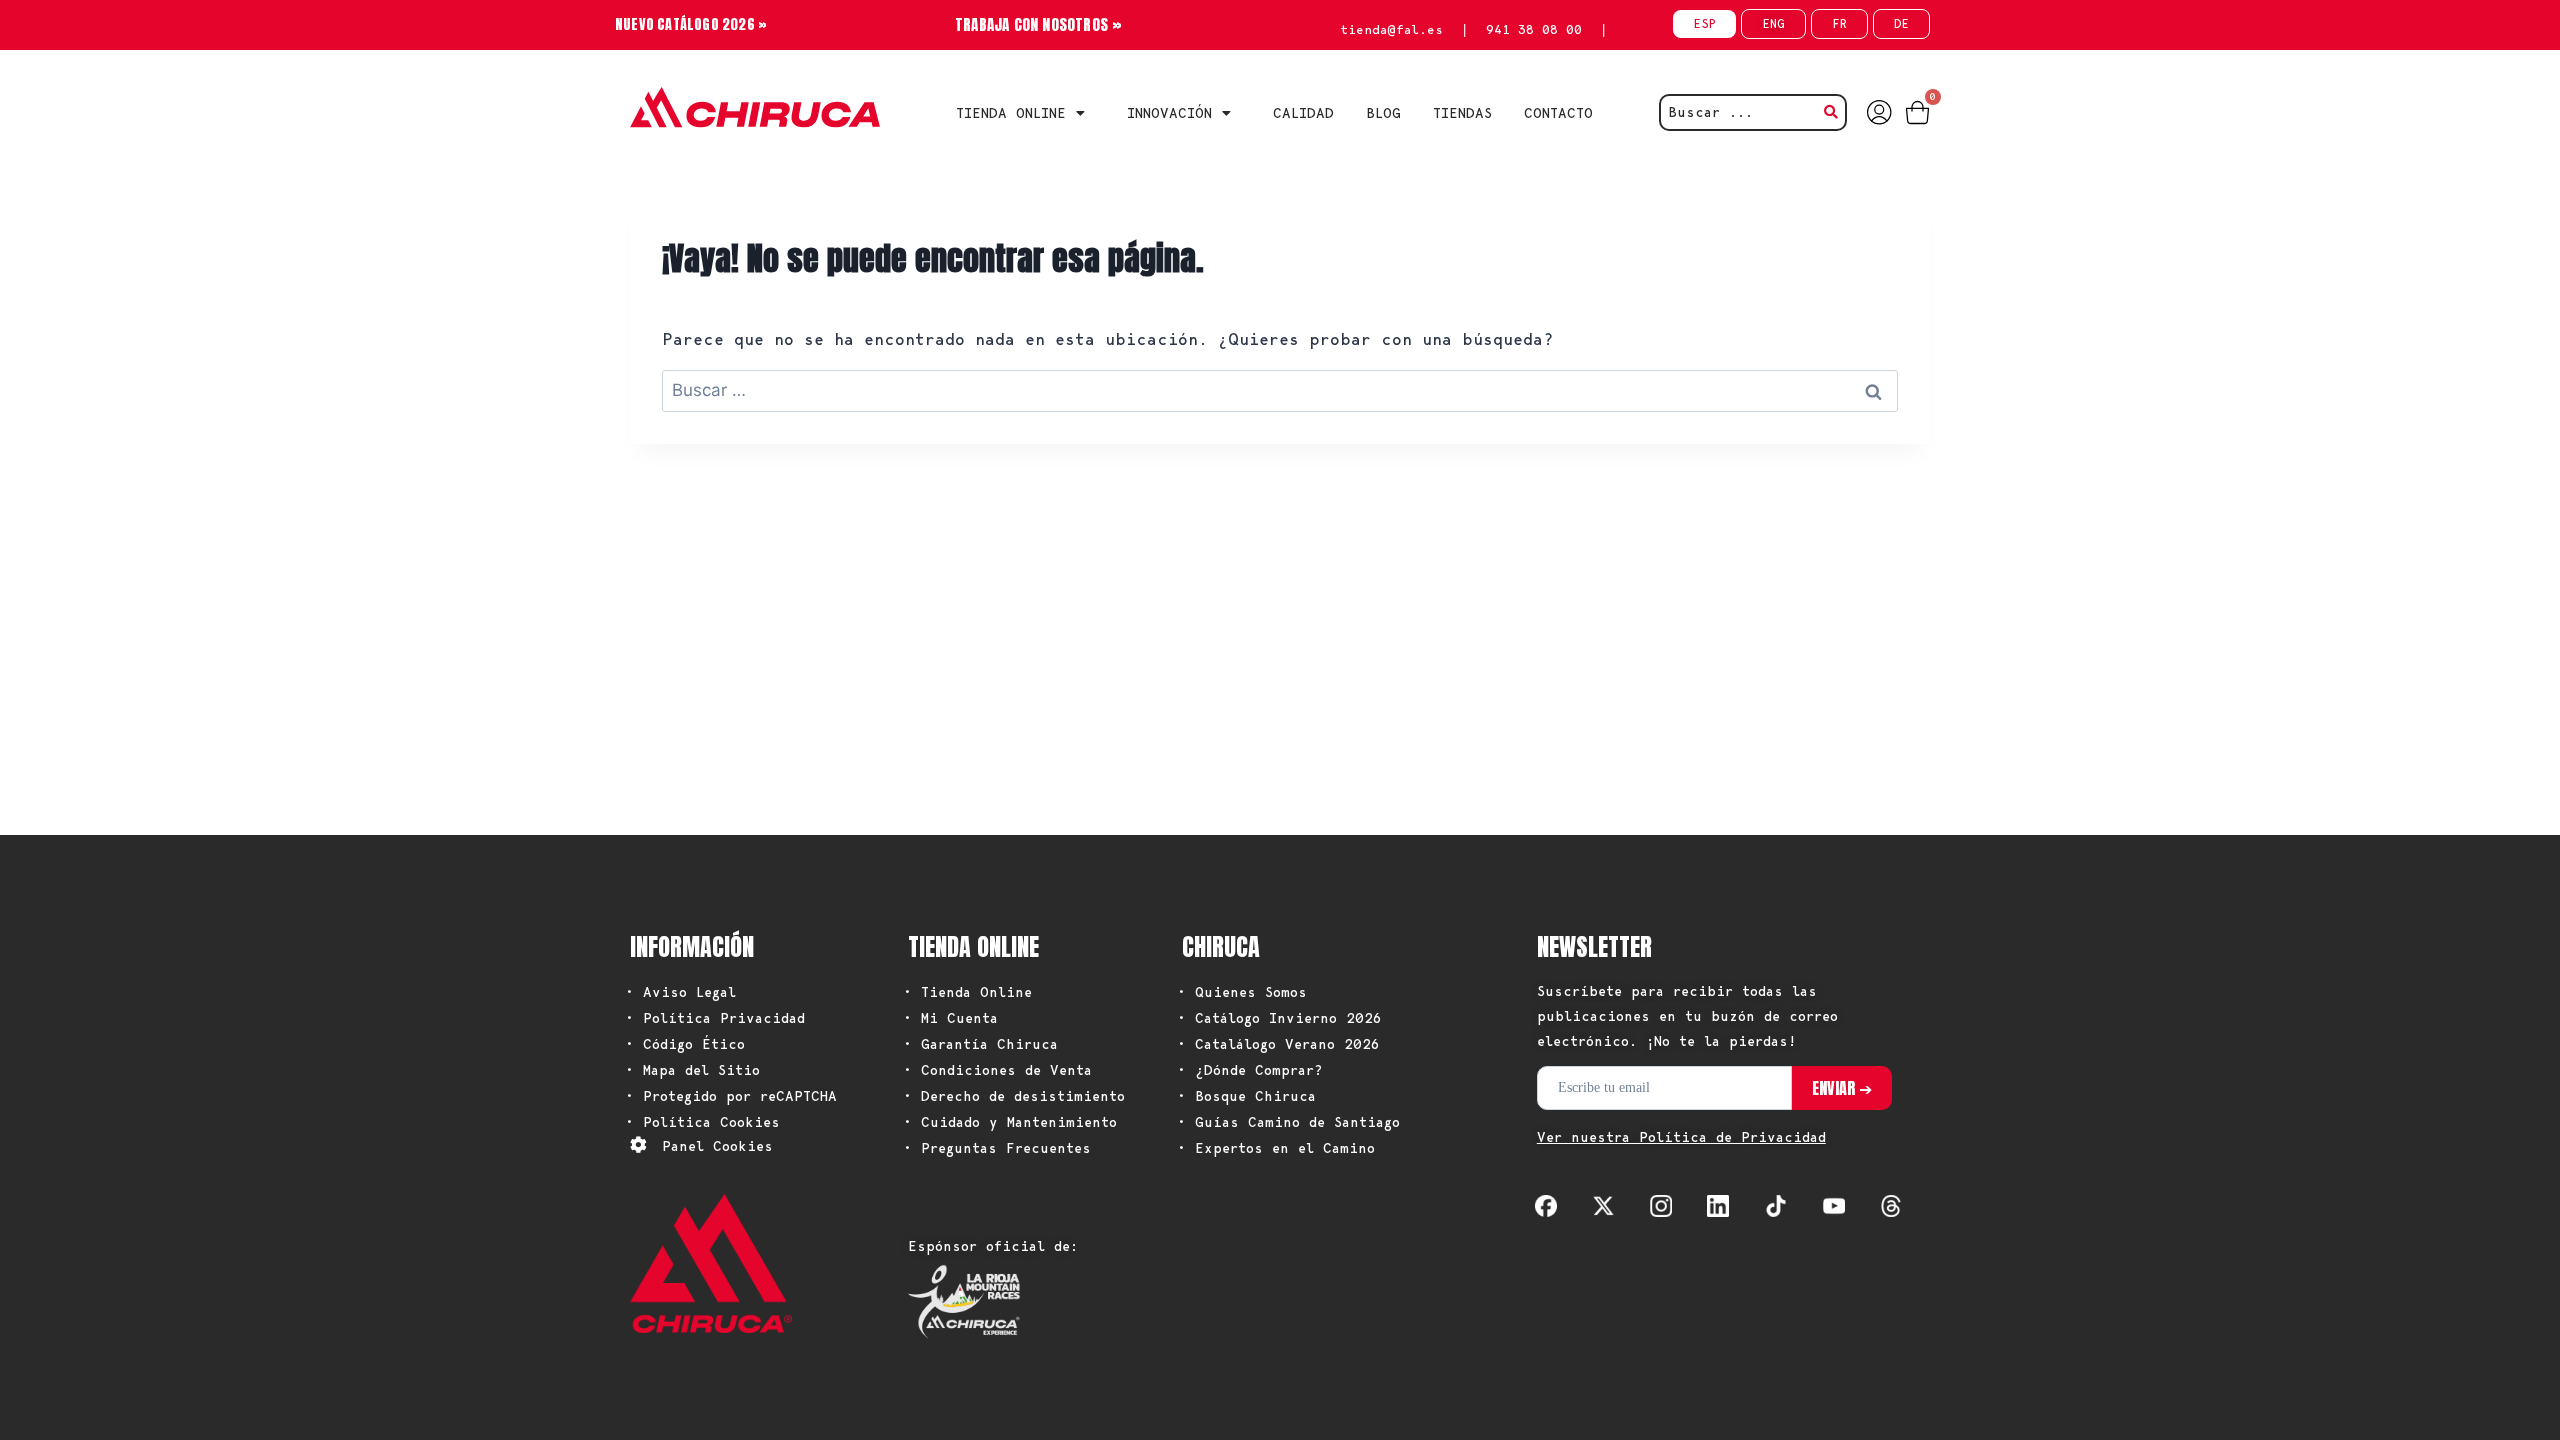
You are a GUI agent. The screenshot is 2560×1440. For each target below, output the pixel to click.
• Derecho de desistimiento (1014, 1096)
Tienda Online (1011, 113)
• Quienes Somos (1242, 992)
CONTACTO (1558, 113)
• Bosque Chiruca (1246, 1096)
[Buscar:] (1280, 390)
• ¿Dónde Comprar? (1250, 1070)
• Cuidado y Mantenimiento (1010, 1122)
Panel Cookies (717, 1146)
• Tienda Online (967, 992)
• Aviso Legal (680, 992)
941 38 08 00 (1534, 29)
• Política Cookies (702, 1122)
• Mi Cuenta (950, 1018)
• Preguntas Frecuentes (997, 1148)
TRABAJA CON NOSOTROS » (1038, 24)
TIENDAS (1462, 113)
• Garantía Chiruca (980, 1044)
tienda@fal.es (1391, 29)
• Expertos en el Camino (1276, 1148)
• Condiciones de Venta (997, 1070)
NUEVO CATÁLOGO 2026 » (691, 24)
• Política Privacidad (715, 1018)
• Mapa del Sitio (692, 1070)
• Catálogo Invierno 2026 (1279, 1018)
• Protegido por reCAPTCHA (731, 1096)
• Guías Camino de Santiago (1288, 1122)
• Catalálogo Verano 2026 (1278, 1044)
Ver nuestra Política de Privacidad (1681, 1137)
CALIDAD (1303, 113)
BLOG (1383, 113)
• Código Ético (685, 1044)
